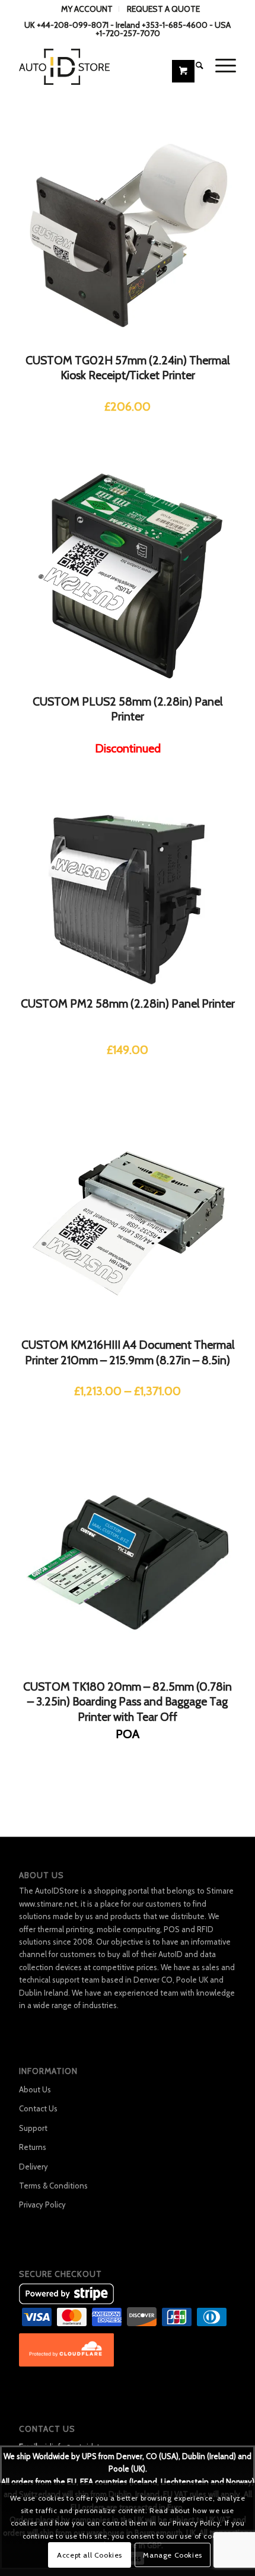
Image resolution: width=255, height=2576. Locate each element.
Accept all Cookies (90, 2555)
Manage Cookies (172, 2555)
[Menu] (220, 65)
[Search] (194, 65)
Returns (33, 2147)
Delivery (34, 2167)
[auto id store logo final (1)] (106, 65)
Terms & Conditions (53, 2186)
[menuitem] (87, 9)
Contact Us (38, 2108)
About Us (35, 2089)
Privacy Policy (42, 2205)
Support (33, 2128)
